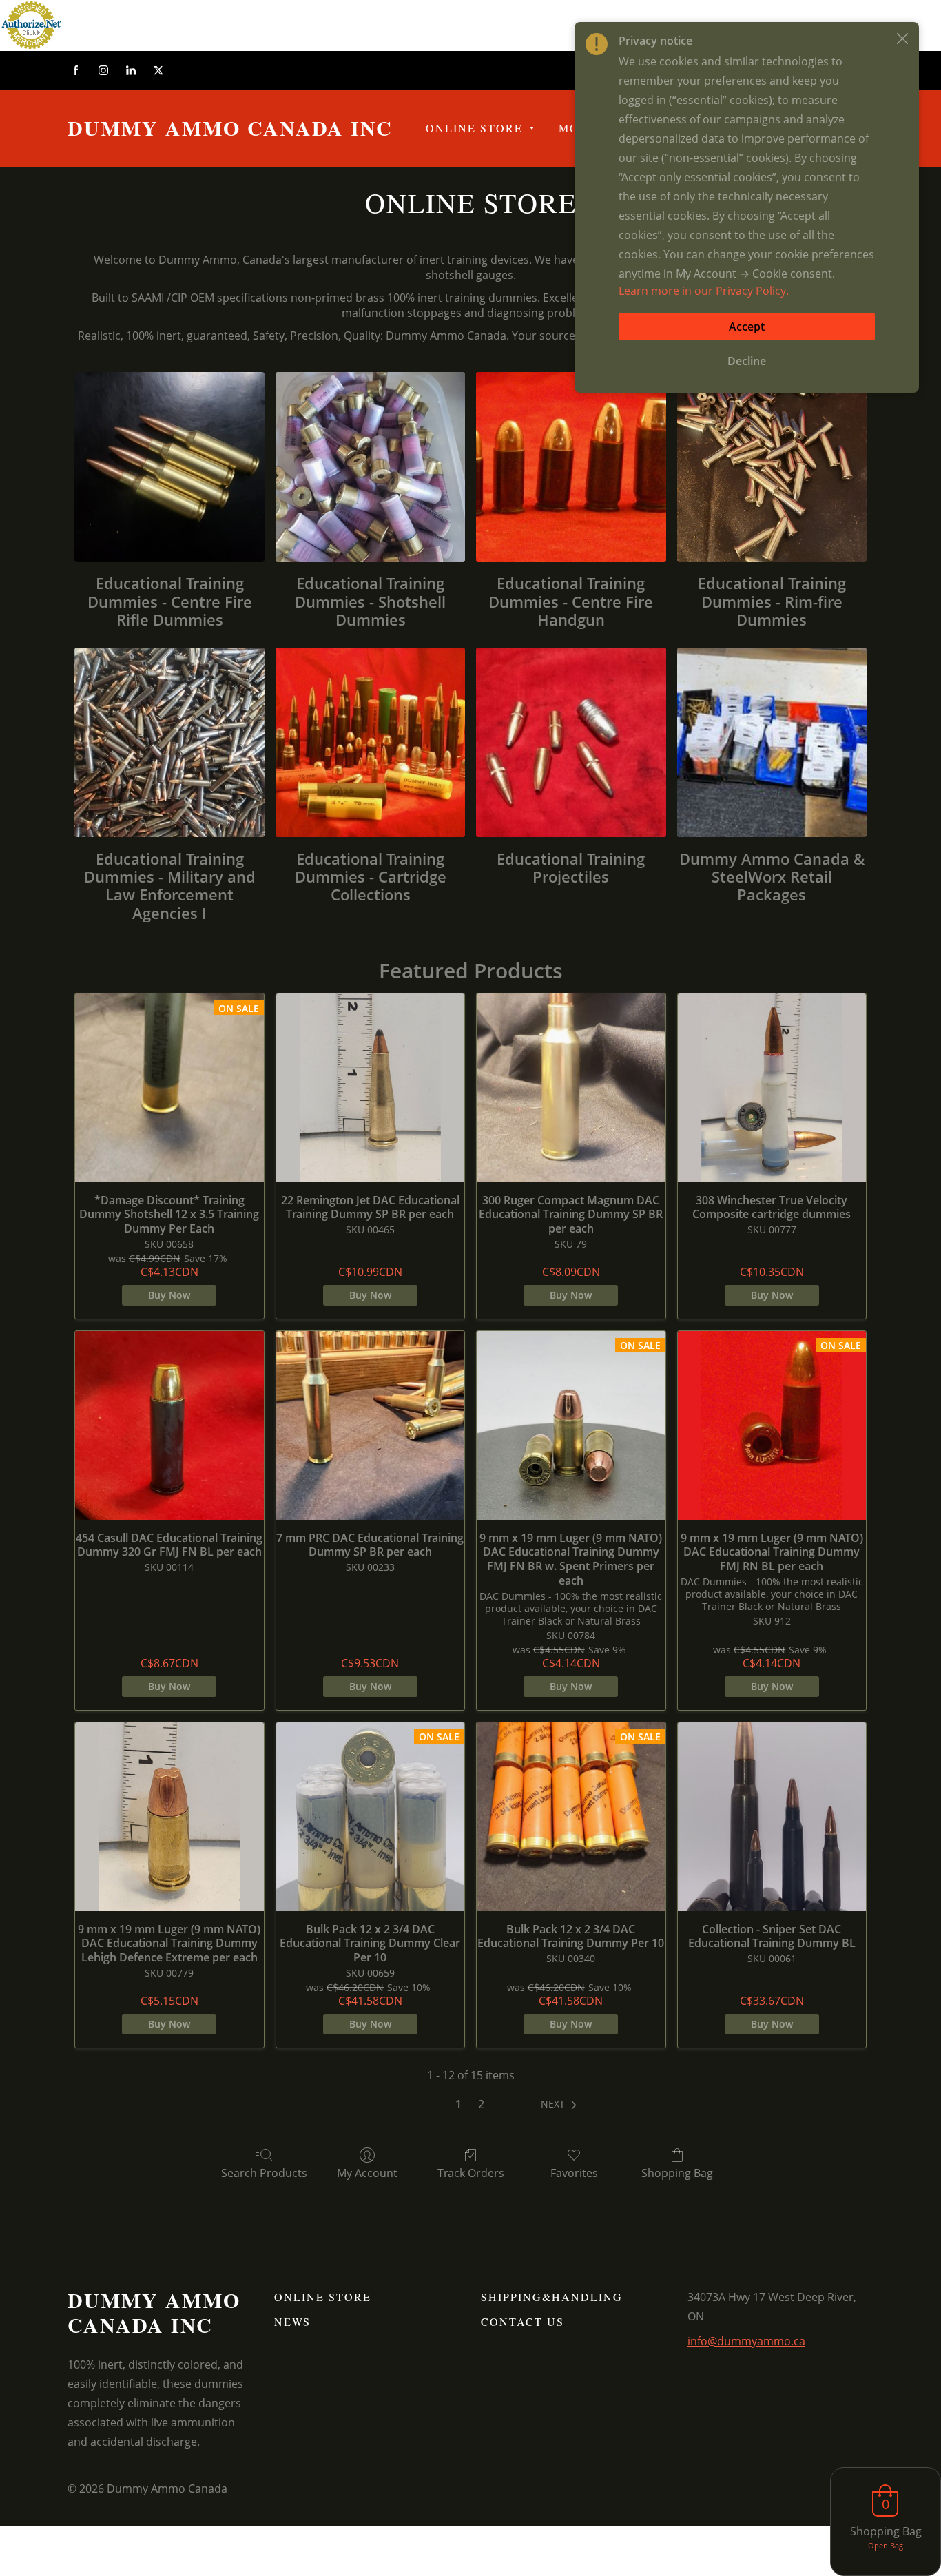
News (292, 2321)
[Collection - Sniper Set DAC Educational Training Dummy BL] (772, 1817)
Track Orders (471, 2173)
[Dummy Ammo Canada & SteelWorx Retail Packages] (772, 742)
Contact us (523, 2321)
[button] (561, 2104)
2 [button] (481, 2104)
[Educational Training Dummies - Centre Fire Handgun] (571, 467)
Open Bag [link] (886, 2545)
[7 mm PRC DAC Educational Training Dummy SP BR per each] (371, 1425)
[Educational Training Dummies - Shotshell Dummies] (370, 467)
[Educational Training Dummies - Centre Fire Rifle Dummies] (169, 467)
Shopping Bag (677, 2173)
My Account (367, 2173)
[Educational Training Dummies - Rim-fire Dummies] (772, 467)
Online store (323, 2297)
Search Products (264, 2173)
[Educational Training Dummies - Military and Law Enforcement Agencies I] (169, 742)
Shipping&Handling (552, 2297)
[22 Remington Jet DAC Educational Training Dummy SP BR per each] (371, 1088)
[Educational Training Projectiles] (571, 742)
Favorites (574, 2173)
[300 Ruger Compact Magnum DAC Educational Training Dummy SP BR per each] (571, 1088)
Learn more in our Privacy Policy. (704, 291)
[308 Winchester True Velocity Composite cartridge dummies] (772, 1088)
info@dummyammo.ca (746, 2341)
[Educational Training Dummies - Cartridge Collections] (370, 742)
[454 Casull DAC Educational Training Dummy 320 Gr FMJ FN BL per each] (169, 1425)
